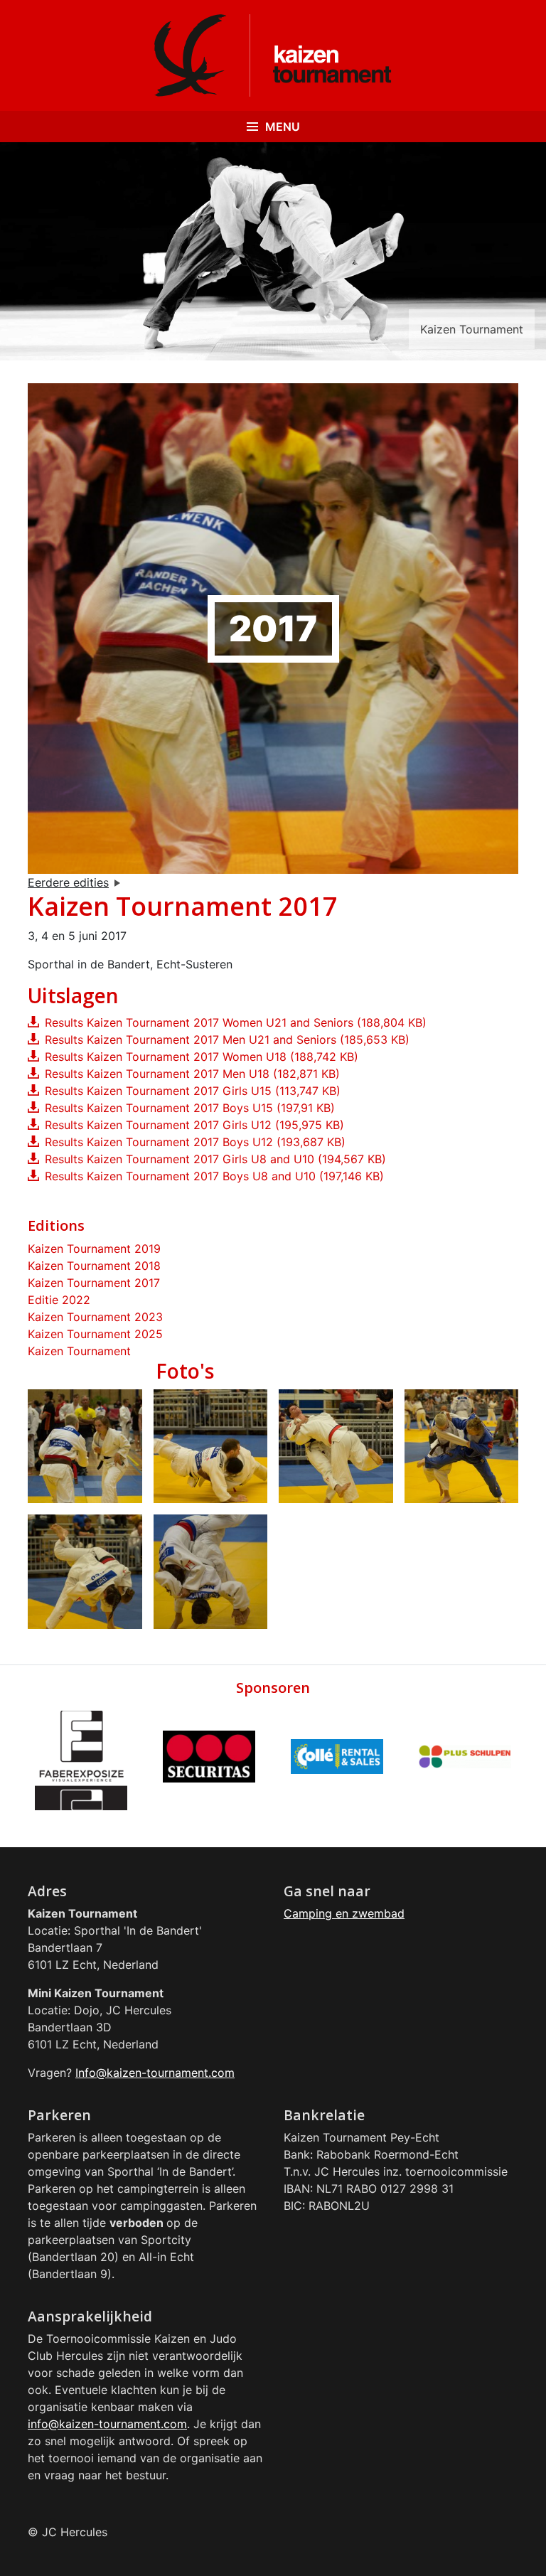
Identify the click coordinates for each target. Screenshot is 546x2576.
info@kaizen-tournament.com (107, 2424)
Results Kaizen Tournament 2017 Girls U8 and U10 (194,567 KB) (215, 1159)
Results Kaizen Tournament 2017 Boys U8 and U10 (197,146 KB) (214, 1176)
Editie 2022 (59, 1300)
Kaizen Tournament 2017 (94, 1283)
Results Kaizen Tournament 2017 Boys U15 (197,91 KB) (190, 1108)
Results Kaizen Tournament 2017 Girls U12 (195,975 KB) (194, 1125)
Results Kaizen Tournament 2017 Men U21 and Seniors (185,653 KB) (227, 1040)
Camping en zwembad (344, 1913)
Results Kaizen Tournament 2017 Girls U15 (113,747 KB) (193, 1091)
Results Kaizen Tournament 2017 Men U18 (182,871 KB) (192, 1074)
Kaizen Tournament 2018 (94, 1266)
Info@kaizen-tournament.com (155, 2073)
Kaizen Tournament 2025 (95, 1334)
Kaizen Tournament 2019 (94, 1249)
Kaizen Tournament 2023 (95, 1317)
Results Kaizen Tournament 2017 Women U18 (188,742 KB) (202, 1057)
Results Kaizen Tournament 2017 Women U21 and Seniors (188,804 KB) (236, 1022)
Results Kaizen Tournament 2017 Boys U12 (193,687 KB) (195, 1142)
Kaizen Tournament (79, 1351)
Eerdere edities (68, 882)
